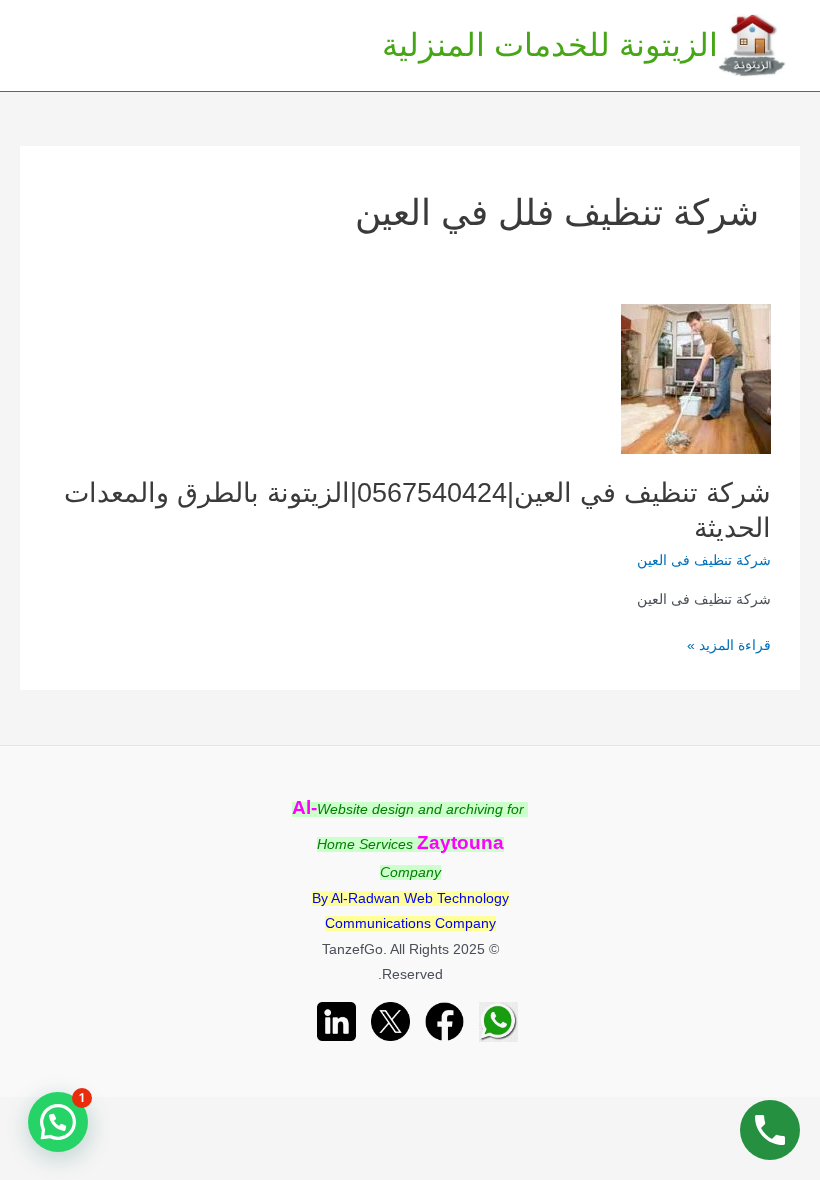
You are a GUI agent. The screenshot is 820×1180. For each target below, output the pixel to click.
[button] (58, 1122)
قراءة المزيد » (729, 647)
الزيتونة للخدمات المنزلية (550, 45)
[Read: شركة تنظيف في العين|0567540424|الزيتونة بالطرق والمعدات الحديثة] (696, 378)
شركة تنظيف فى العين (704, 560)
